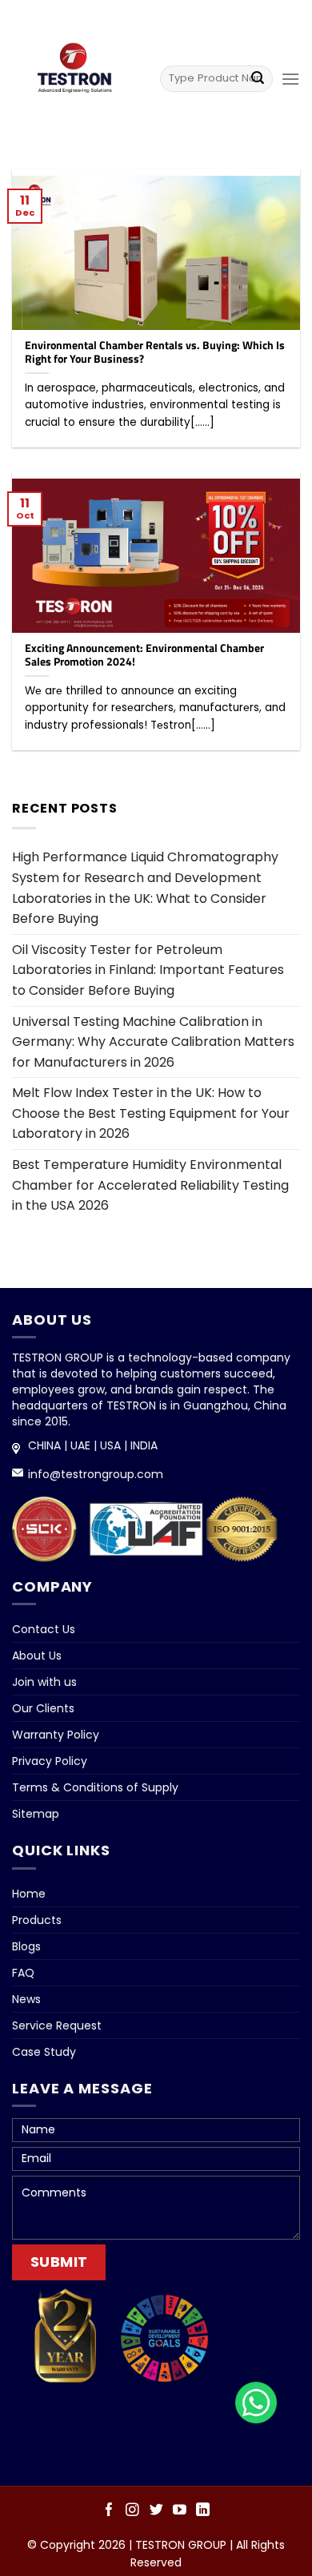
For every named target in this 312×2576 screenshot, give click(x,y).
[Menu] (290, 79)
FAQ (23, 1973)
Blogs (26, 1946)
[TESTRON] (74, 74)
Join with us (44, 1682)
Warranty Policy (56, 1735)
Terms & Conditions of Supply (95, 1787)
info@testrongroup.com (96, 1474)
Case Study (44, 2052)
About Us (37, 1656)
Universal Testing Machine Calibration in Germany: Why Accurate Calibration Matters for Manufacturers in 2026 (153, 1042)
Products (37, 1920)
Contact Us (44, 1629)
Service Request (57, 2025)
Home (29, 1894)
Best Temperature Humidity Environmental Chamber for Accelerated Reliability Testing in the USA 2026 (150, 1185)
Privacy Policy (50, 1761)
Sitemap (36, 1814)
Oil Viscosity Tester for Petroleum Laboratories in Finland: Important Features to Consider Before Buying (148, 970)
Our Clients (43, 1708)
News (26, 1999)
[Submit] (258, 78)
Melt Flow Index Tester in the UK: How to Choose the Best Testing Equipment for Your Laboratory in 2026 (151, 1113)
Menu (154, 18)
